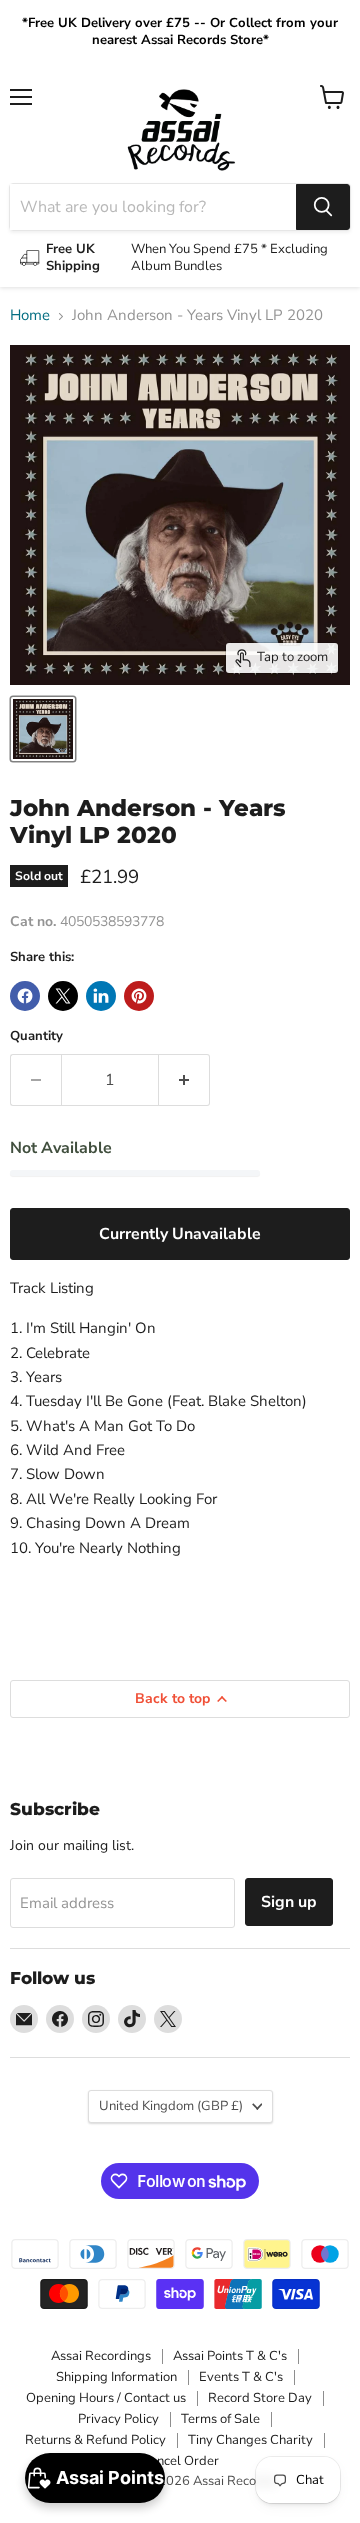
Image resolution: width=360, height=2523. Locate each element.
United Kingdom (171, 2106)
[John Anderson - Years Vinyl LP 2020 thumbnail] (43, 729)
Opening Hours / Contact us (106, 2398)
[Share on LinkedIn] (101, 996)
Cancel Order (180, 2461)
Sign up (289, 1902)
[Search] (323, 207)
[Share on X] (63, 996)
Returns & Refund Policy (95, 2440)
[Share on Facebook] (25, 996)
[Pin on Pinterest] (139, 996)
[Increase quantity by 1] (184, 1080)
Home (30, 315)
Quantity (36, 1036)
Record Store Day (260, 2398)
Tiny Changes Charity (250, 2440)
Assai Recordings (101, 2356)
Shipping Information (116, 2377)
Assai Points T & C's (230, 2356)
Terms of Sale (220, 2419)
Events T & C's (241, 2377)
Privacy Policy (118, 2419)
